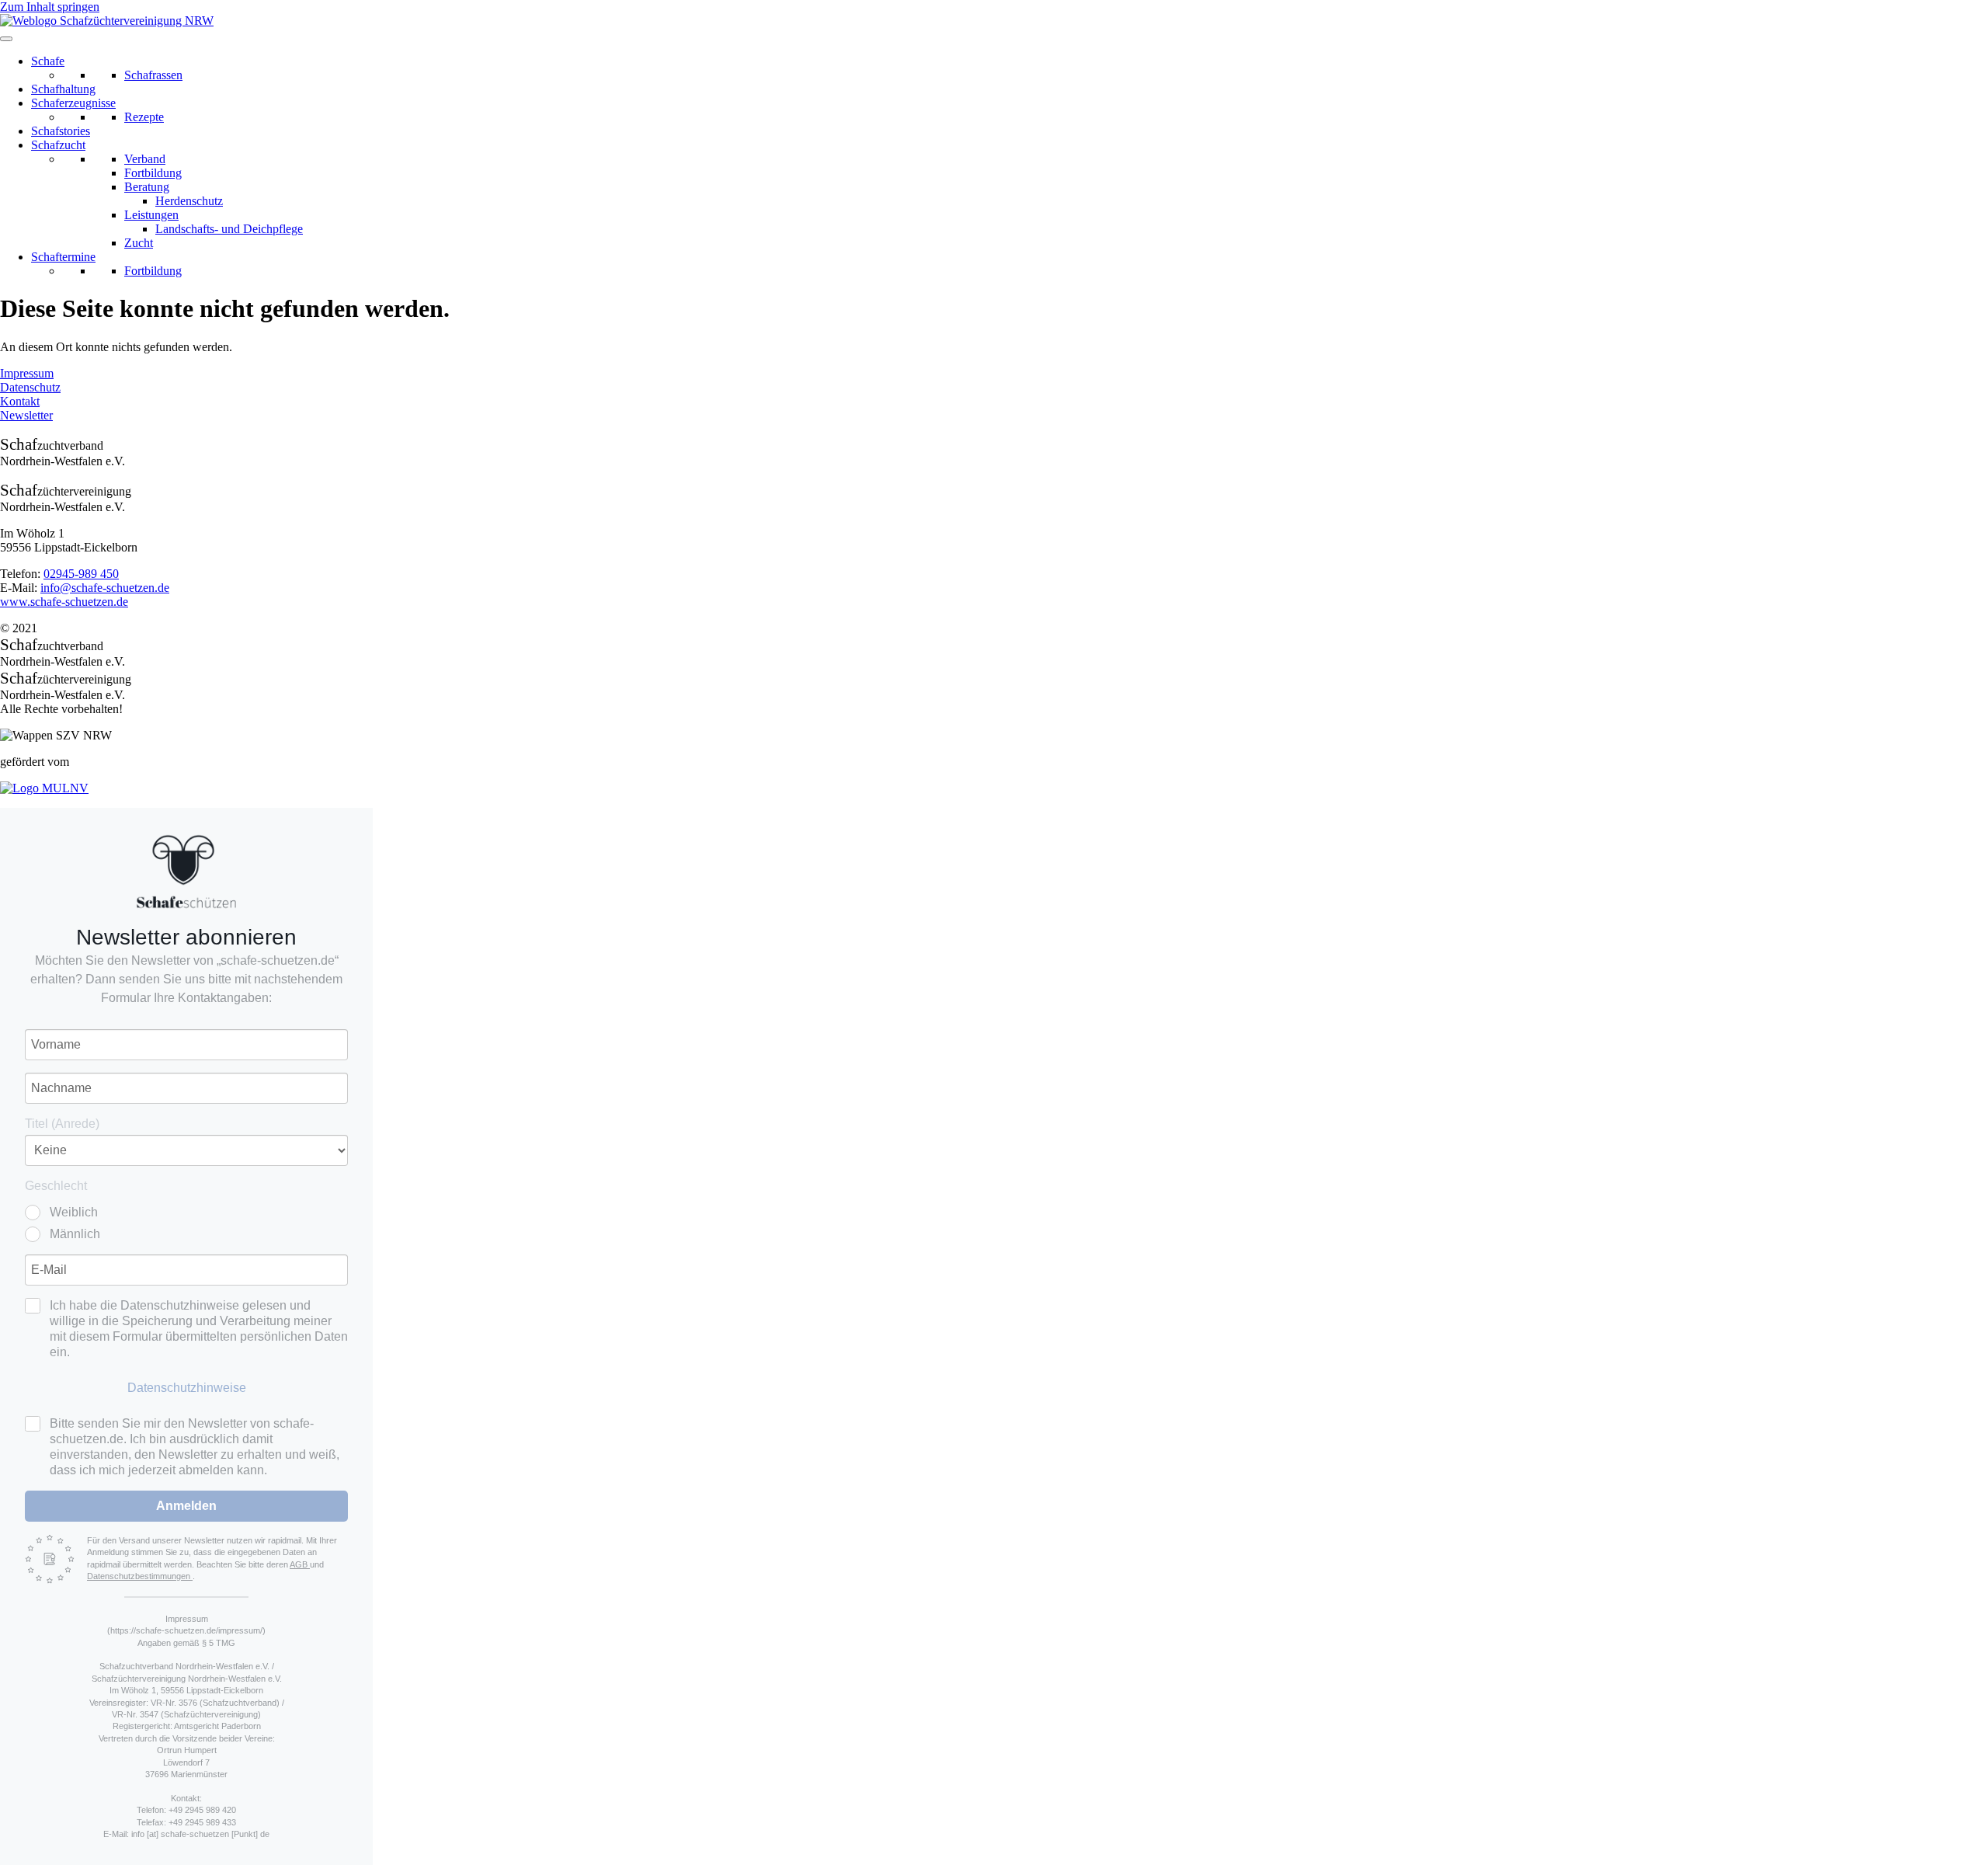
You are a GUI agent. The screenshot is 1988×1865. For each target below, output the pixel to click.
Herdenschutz (189, 201)
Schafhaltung (63, 89)
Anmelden (186, 1506)
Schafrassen (153, 75)
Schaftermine (63, 257)
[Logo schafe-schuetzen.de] (186, 872)
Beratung (147, 187)
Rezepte (144, 117)
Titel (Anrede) (62, 1124)
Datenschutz (30, 387)
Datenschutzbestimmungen (140, 1576)
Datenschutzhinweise (187, 1388)
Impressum (27, 373)
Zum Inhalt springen (50, 7)
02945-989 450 (81, 574)
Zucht (139, 243)
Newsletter (26, 415)
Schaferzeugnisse (73, 103)
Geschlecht (56, 1186)
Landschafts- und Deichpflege (229, 229)
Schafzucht (58, 145)
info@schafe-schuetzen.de (105, 588)
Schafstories (61, 131)
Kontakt (20, 401)
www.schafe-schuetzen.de (64, 602)
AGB (300, 1564)
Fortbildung (153, 173)
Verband (145, 159)
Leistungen (151, 215)
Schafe (48, 61)
